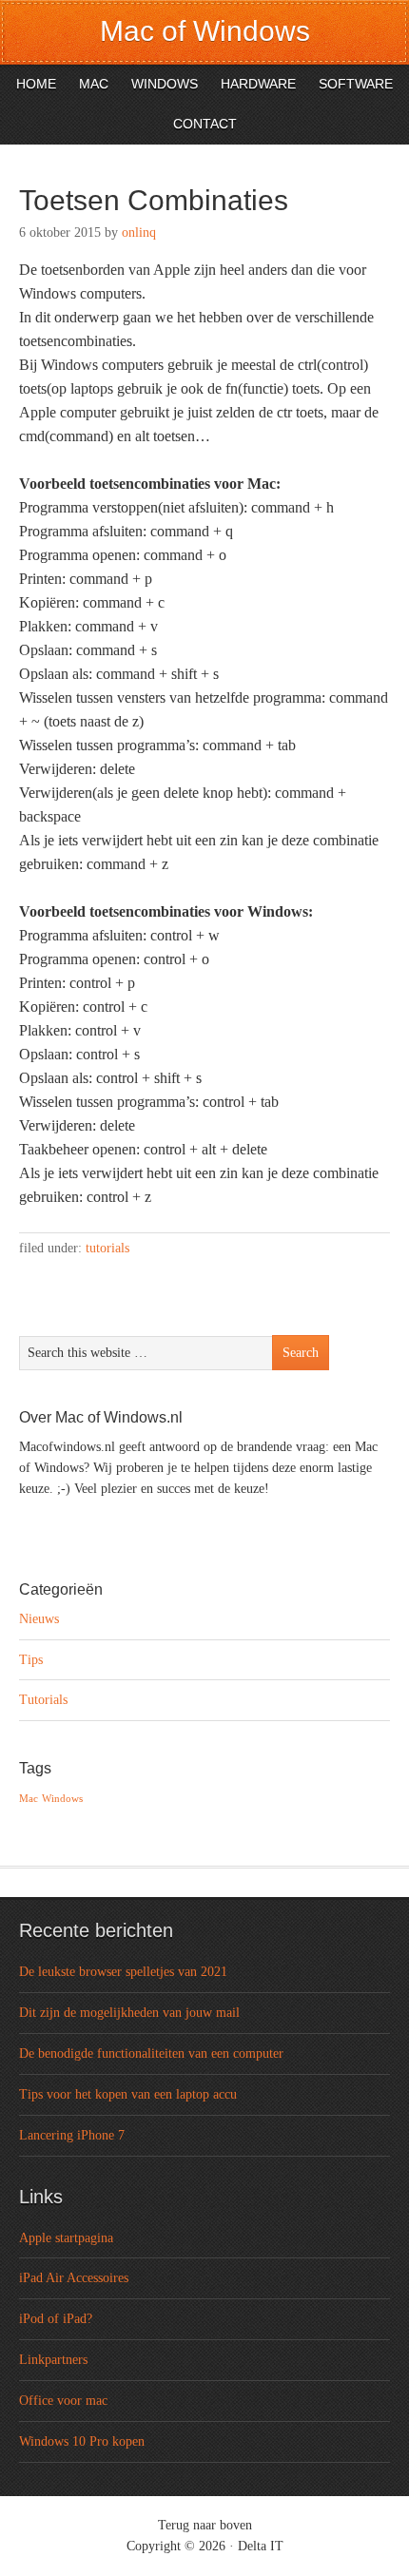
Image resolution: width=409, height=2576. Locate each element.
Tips (31, 1660)
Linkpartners (53, 2360)
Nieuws (39, 1619)
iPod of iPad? (56, 2319)
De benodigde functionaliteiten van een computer (151, 2053)
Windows (62, 1799)
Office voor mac (63, 2401)
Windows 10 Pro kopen (82, 2441)
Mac (29, 1799)
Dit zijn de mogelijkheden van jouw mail (129, 2013)
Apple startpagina (66, 2238)
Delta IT (261, 2546)
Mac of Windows (205, 31)
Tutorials (107, 1248)
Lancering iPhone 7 (72, 2135)
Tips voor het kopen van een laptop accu (128, 2094)
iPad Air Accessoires (74, 2278)
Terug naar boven (205, 2525)
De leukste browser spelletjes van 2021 (123, 1972)
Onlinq (139, 232)
